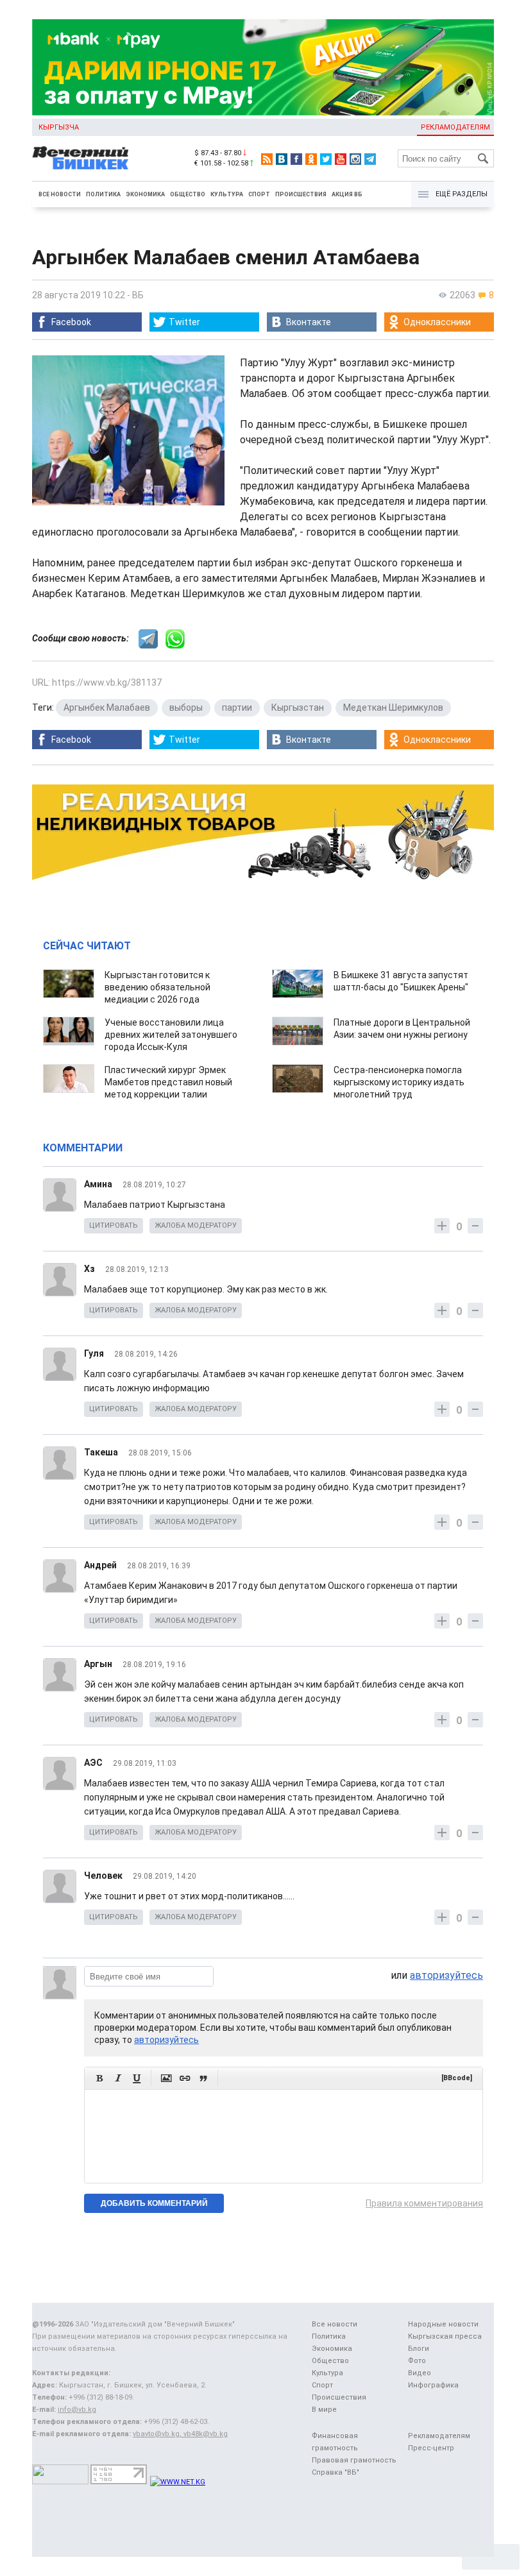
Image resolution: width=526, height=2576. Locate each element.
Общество (188, 194)
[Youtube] (341, 159)
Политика (103, 194)
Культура (227, 194)
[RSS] (267, 159)
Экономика (145, 194)
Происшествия (301, 194)
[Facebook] (296, 159)
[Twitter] (326, 159)
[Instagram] (355, 159)
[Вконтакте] (282, 159)
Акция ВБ (347, 194)
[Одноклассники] (311, 159)
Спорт (259, 194)
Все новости (60, 194)
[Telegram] (370, 159)
